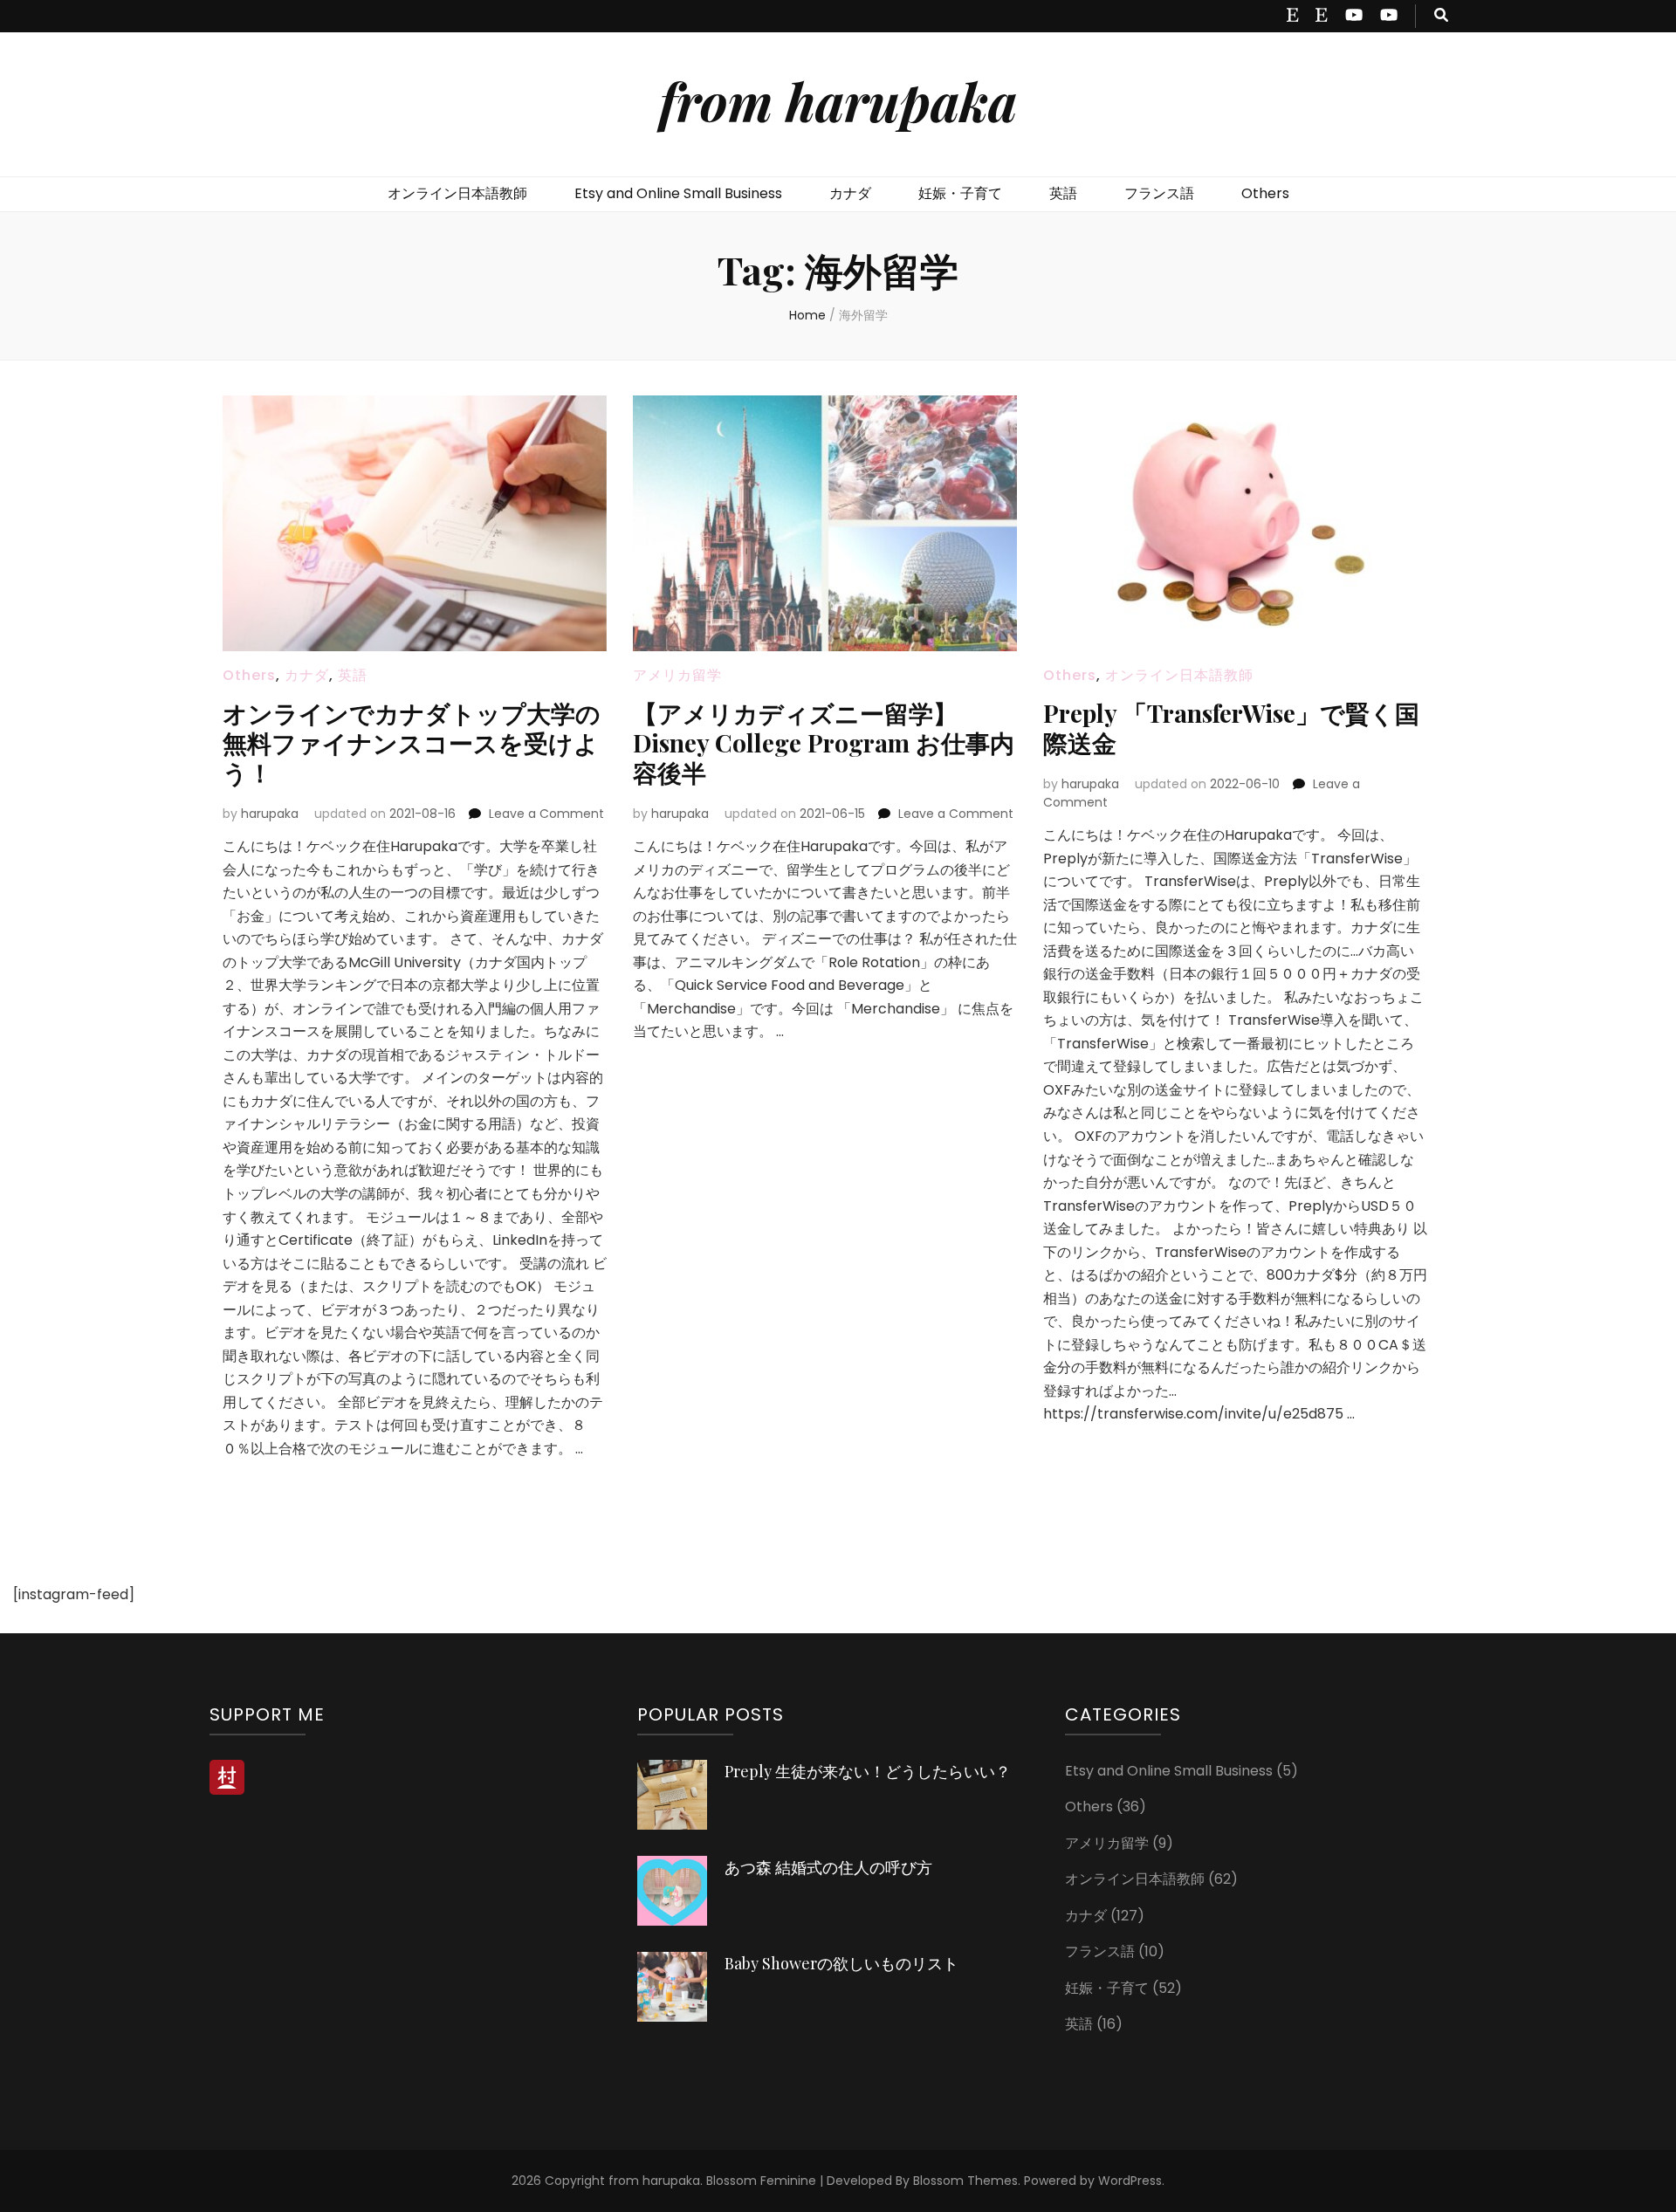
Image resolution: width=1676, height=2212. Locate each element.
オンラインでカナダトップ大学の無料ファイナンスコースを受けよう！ (412, 742)
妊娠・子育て (960, 193)
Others (1265, 193)
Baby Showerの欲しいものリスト (841, 1963)
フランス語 (1159, 193)
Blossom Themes (965, 2181)
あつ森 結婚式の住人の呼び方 (828, 1867)
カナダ (850, 193)
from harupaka (838, 100)
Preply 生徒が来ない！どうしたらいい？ (868, 1771)
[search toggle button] (1441, 16)
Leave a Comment (546, 814)
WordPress (1130, 2181)
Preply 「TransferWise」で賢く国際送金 (1231, 728)
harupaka (270, 814)
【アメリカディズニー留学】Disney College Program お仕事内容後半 (824, 742)
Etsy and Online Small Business (678, 193)
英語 (1063, 193)
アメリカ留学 (677, 675)
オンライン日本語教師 (457, 193)
